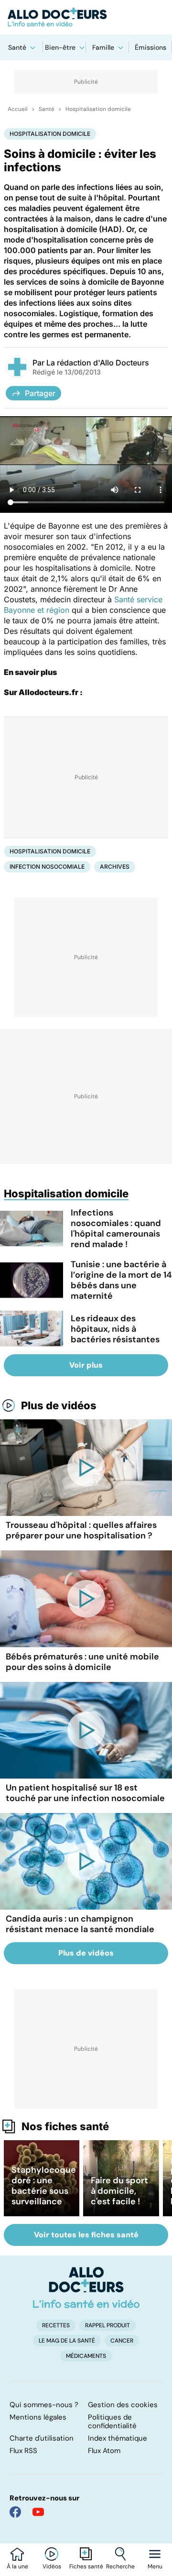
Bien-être (60, 47)
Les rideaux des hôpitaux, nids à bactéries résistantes (115, 1329)
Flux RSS (23, 2451)
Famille (103, 47)
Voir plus (86, 1365)
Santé (17, 47)
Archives (115, 867)
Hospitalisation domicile (98, 109)
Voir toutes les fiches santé (86, 2235)
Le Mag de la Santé (67, 2341)
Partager (40, 393)
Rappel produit (107, 2325)
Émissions (150, 47)
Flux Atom (104, 2451)
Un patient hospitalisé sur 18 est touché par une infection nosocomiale (85, 1793)
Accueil (18, 109)
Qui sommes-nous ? (44, 2405)
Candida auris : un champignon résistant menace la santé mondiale (80, 1924)
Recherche (120, 2566)
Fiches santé (86, 2566)
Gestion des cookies (123, 2405)
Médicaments (86, 2356)
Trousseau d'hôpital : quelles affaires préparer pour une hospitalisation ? (81, 1530)
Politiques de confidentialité (112, 2421)
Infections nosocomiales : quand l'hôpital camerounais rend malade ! (116, 1228)
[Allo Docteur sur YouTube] (38, 2512)
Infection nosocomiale (47, 867)
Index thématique (118, 2438)
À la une (17, 2566)
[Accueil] (86, 2288)
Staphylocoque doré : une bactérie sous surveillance (44, 2186)
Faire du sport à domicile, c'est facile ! (119, 2191)
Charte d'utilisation (42, 2438)
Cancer (122, 2341)
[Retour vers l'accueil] (86, 17)
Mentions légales (38, 2417)
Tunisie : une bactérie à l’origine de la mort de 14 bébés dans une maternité (121, 1280)
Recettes (56, 2325)
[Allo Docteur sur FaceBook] (15, 2512)
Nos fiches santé (65, 2126)
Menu (155, 2566)
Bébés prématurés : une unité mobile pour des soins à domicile (82, 1662)
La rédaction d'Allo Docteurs (98, 363)
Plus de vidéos (59, 1405)
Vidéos (52, 2566)
